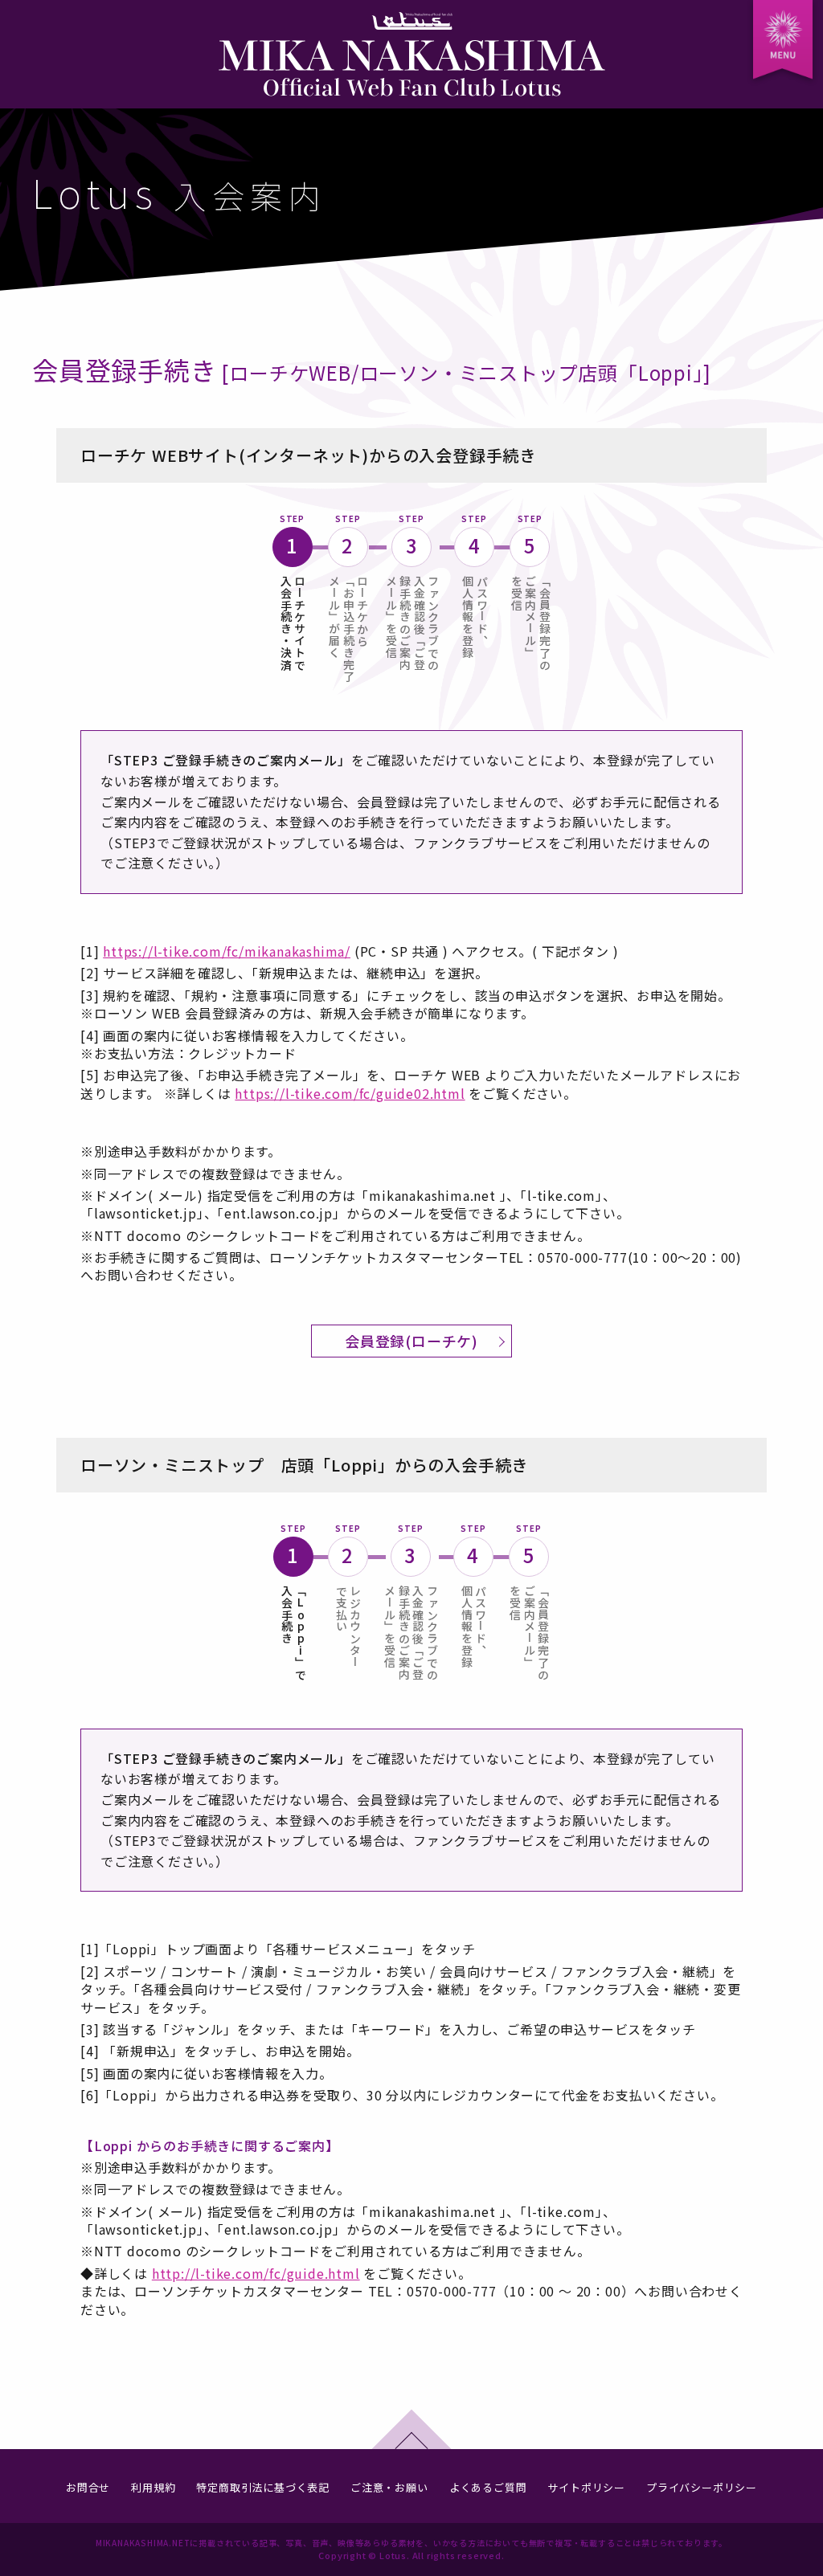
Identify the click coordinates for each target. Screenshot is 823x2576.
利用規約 (153, 2487)
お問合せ (88, 2487)
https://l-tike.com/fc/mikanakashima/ (227, 951)
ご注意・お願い (389, 2487)
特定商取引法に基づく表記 (263, 2487)
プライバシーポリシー (702, 2487)
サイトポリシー (586, 2487)
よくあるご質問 (488, 2487)
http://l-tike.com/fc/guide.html (256, 2273)
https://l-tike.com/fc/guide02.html (350, 1093)
